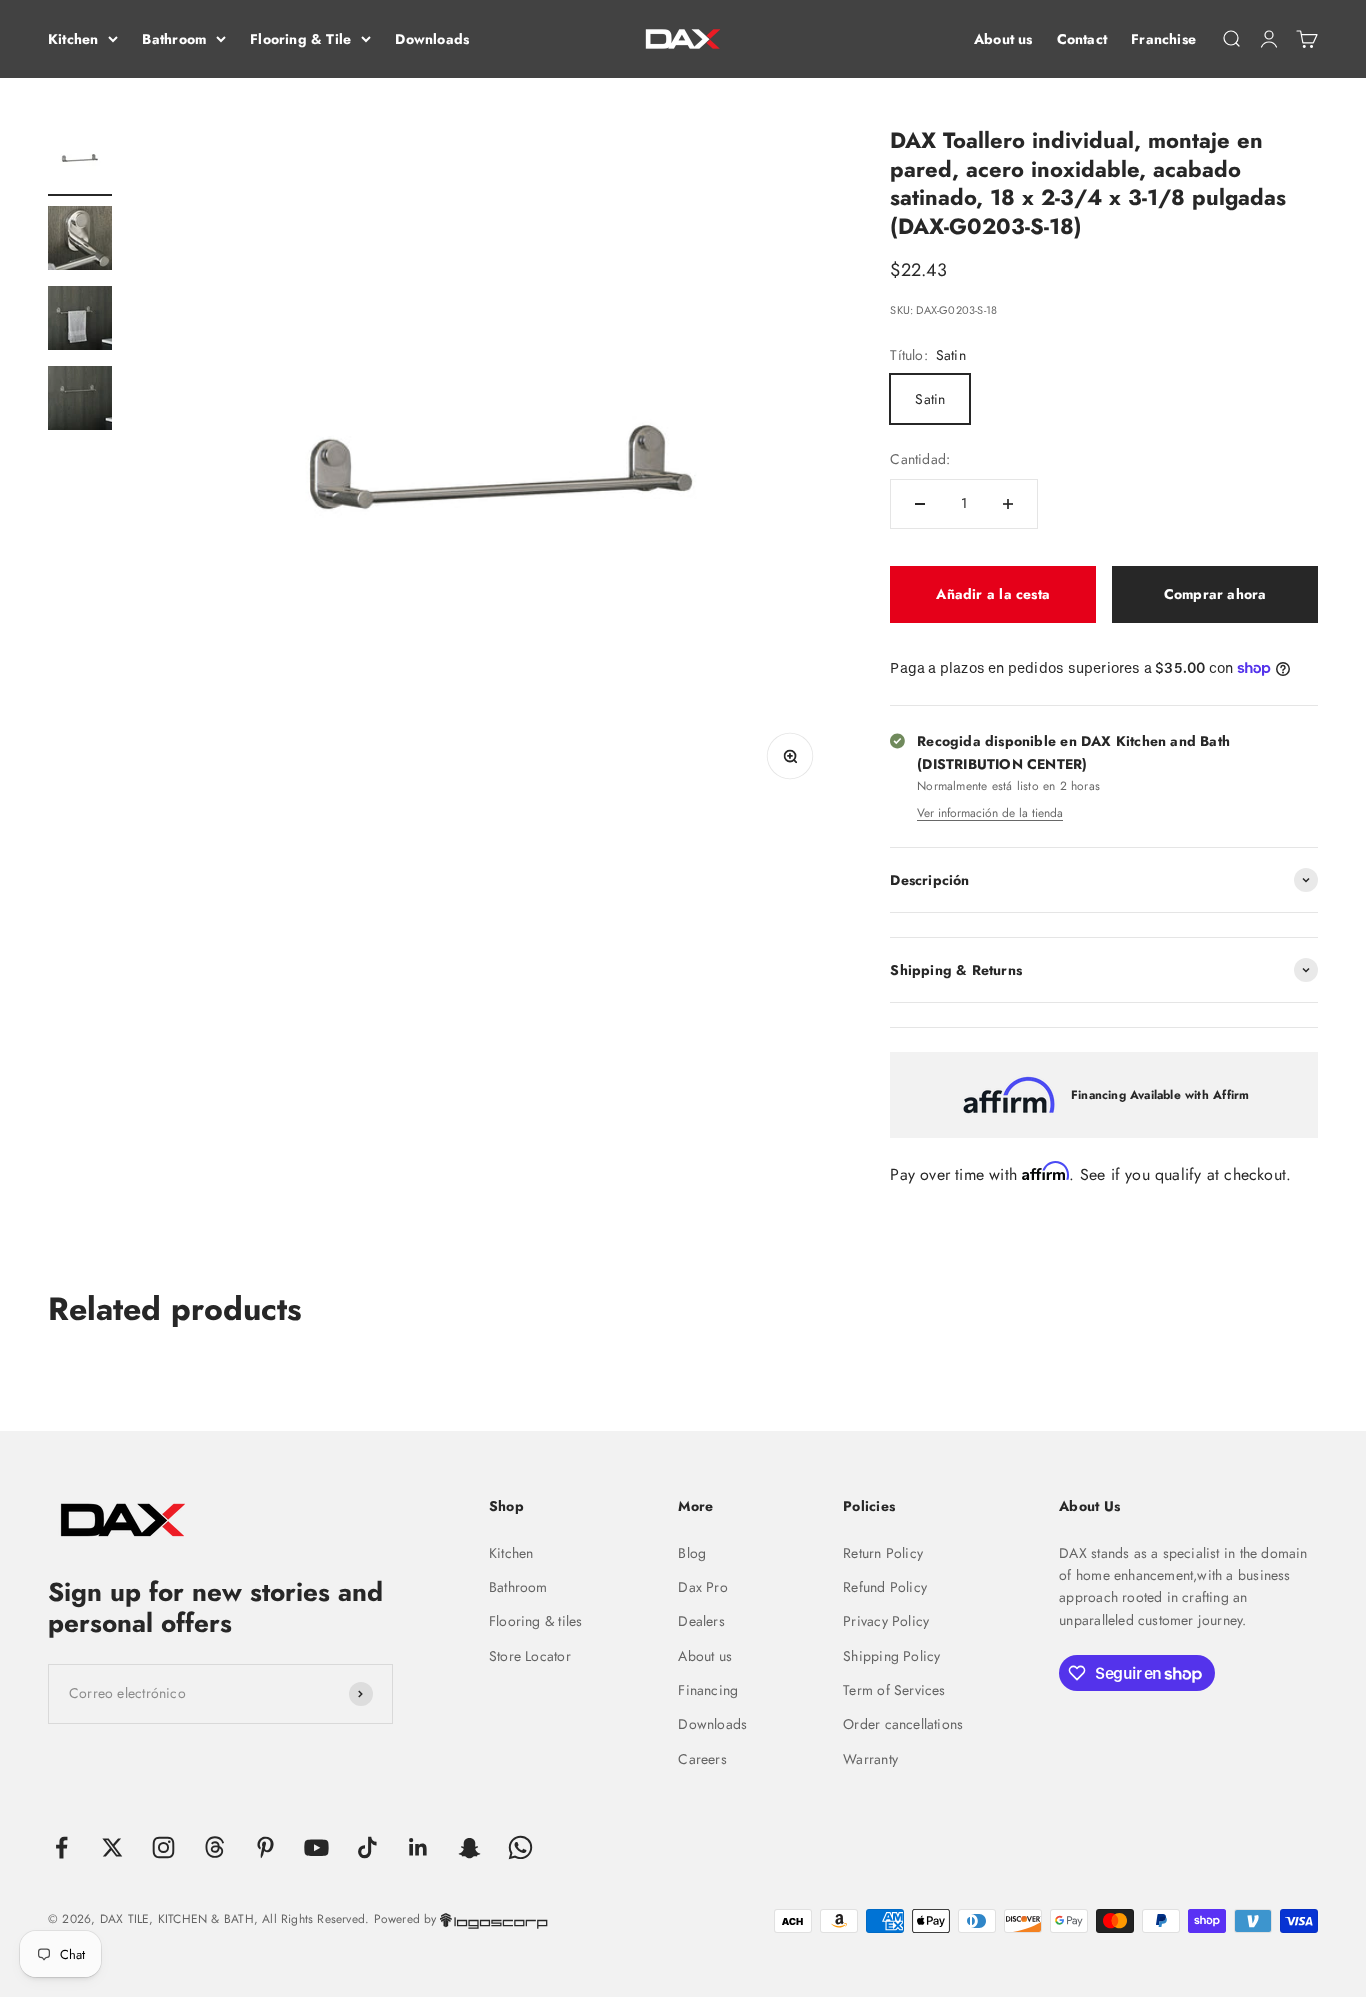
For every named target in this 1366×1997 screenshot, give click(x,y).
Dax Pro (702, 1587)
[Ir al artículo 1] (80, 161)
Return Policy (883, 1553)
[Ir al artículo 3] (80, 321)
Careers (702, 1759)
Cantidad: (920, 459)
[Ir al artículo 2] (80, 241)
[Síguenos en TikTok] (367, 1847)
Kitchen (73, 39)
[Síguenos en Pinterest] (265, 1847)
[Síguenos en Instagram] (163, 1847)
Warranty (870, 1759)
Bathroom (174, 39)
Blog (692, 1553)
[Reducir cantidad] (920, 504)
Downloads (432, 39)
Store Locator (530, 1656)
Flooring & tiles (535, 1621)
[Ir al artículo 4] (80, 401)
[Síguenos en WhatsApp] (520, 1847)
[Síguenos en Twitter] (112, 1847)
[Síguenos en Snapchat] (469, 1847)
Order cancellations (903, 1724)
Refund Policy (885, 1587)
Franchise (1163, 39)
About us (1003, 39)
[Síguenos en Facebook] (61, 1847)
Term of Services (894, 1690)
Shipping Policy (891, 1656)
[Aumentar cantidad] (1008, 504)
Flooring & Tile (300, 39)
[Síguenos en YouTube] (316, 1847)
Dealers (701, 1621)
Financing (708, 1690)
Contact (1082, 39)
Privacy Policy (886, 1621)
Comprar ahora (1215, 594)
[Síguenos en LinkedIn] (418, 1847)
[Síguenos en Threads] (214, 1847)
